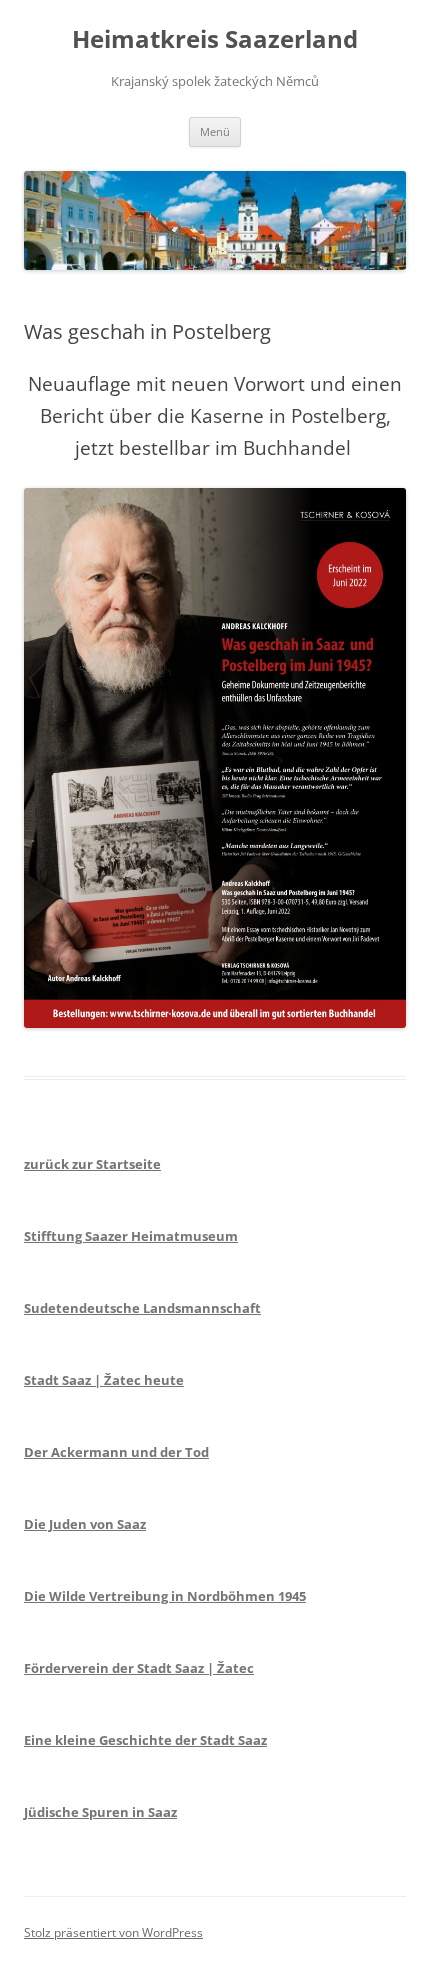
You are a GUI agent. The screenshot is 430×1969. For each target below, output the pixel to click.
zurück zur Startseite (92, 1164)
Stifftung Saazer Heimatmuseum (131, 1236)
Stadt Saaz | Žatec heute (104, 1380)
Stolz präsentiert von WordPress (113, 1932)
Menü (215, 131)
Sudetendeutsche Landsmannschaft (142, 1308)
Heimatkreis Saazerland (215, 39)
